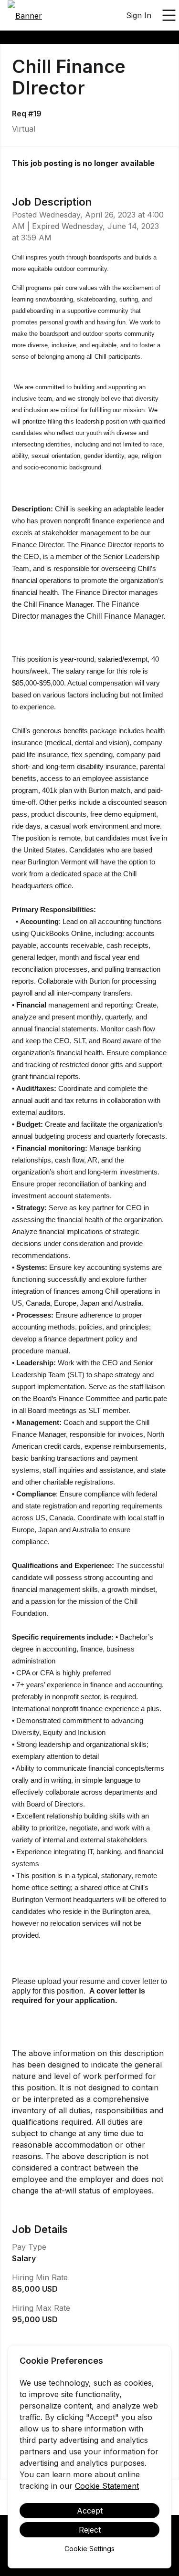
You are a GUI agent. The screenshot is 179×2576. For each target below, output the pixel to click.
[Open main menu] (169, 15)
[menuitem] (25, 16)
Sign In (139, 15)
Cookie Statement (107, 2486)
